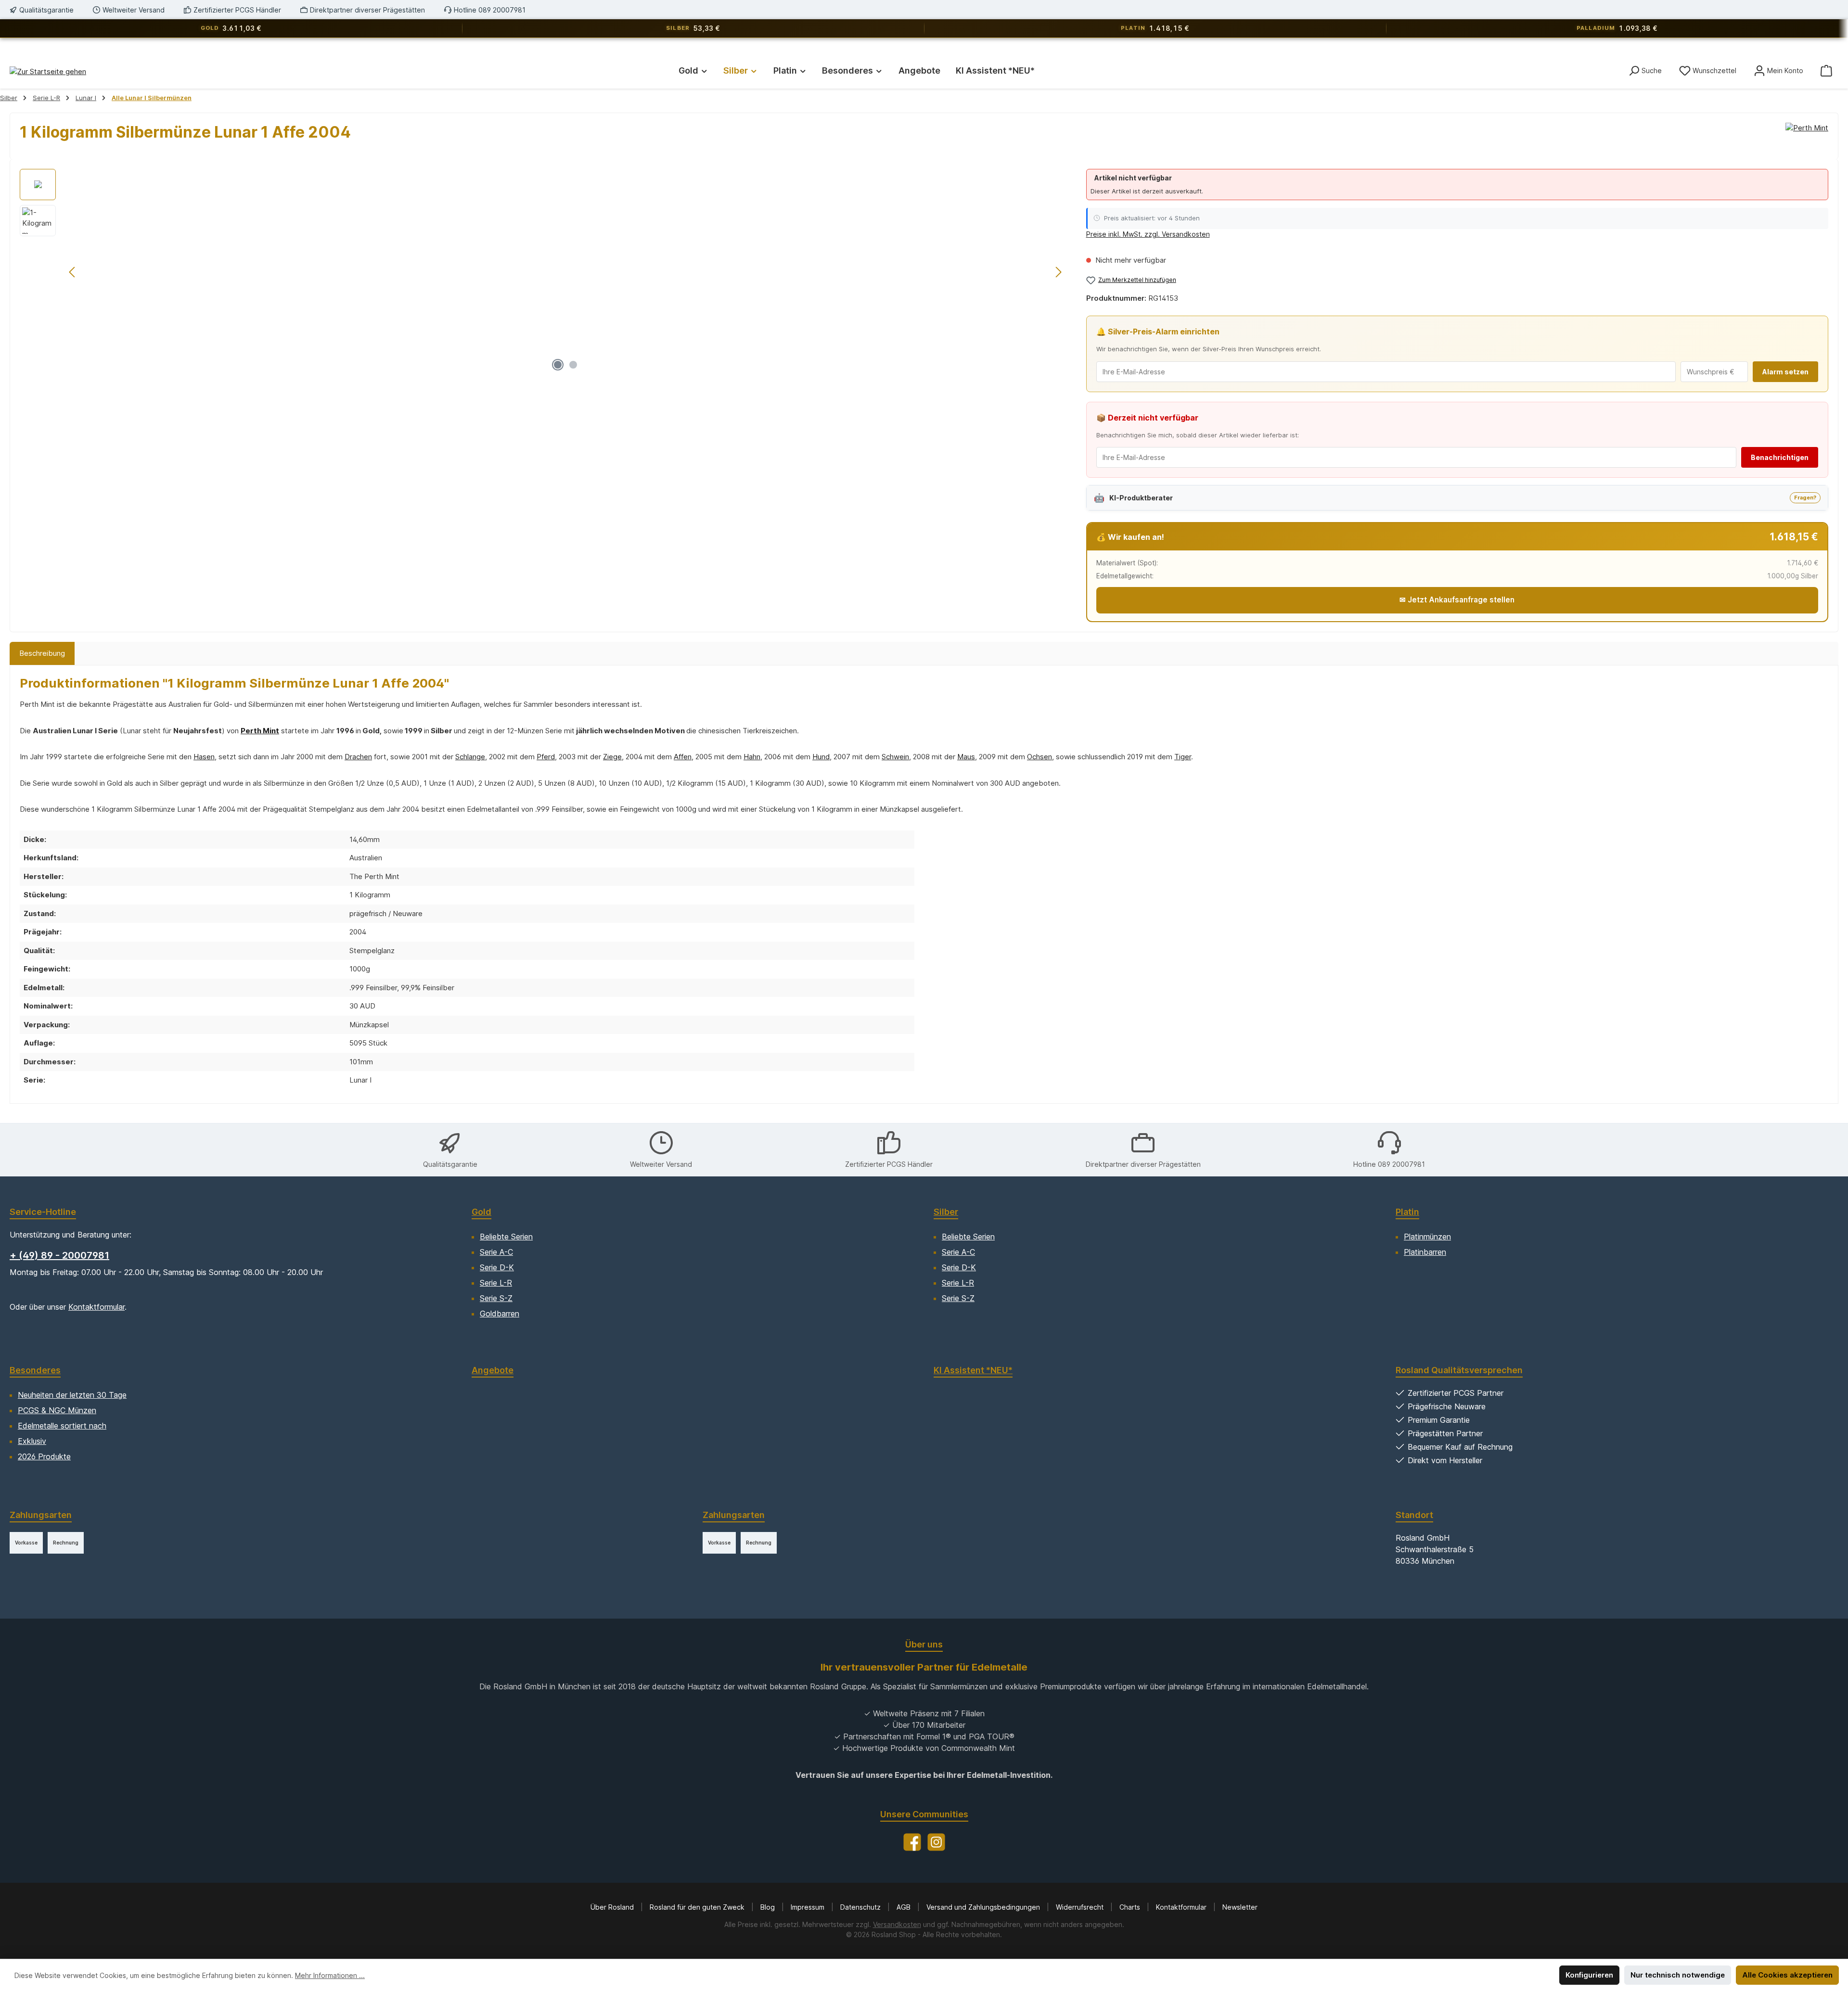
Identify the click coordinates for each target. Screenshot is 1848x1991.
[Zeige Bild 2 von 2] (573, 365)
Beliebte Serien (506, 1237)
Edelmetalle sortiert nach (62, 1426)
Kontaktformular (96, 1307)
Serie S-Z (496, 1298)
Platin (1407, 1212)
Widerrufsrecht (1081, 1907)
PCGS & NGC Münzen (57, 1410)
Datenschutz (861, 1907)
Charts (1131, 1907)
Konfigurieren (1589, 1975)
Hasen (204, 757)
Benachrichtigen (1780, 457)
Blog (769, 1907)
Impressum (808, 1907)
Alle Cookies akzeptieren (1787, 1975)
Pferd (546, 757)
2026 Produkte (44, 1456)
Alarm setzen (1785, 372)
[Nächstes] (1058, 272)
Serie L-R (496, 1283)
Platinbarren (1425, 1252)
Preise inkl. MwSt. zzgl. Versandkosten (1148, 234)
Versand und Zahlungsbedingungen (984, 1907)
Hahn (752, 757)
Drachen (358, 757)
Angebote (493, 1370)
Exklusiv (32, 1441)
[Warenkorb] (1826, 70)
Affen (683, 757)
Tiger (1183, 757)
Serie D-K (497, 1267)
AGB (905, 1907)
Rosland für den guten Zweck (698, 1907)
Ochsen (1039, 757)
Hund (821, 757)
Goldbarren (500, 1314)
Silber (946, 1212)
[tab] (42, 654)
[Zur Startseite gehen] (48, 71)
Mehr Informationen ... (330, 1975)
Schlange (470, 757)
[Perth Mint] (1807, 136)
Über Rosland (613, 1907)
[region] (543, 272)
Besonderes (35, 1370)
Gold (481, 1212)
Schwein (895, 757)
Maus (966, 757)
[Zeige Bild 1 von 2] (558, 365)
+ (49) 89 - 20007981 (59, 1255)
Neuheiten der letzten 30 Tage (72, 1395)
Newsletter (1240, 1907)
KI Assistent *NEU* (973, 1370)
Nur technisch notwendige (1678, 1975)
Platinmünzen (1427, 1237)
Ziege (612, 757)
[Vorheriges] (73, 272)
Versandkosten (897, 1924)
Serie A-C (496, 1252)
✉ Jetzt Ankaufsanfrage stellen (1457, 600)
